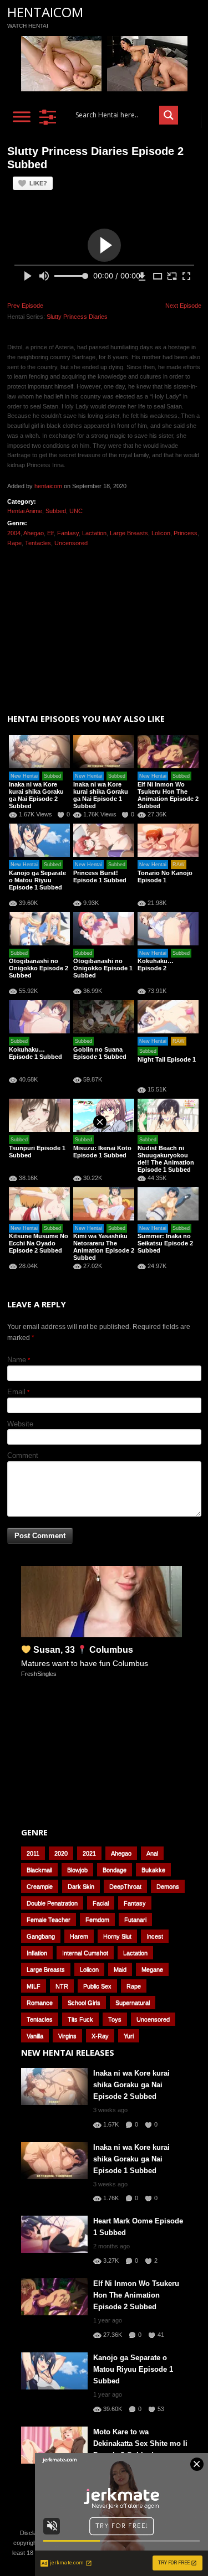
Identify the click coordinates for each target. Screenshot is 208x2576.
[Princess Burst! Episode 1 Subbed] (104, 840)
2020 (61, 1853)
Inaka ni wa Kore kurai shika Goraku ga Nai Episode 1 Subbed (101, 795)
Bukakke (153, 1870)
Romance (40, 2003)
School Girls (84, 2003)
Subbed (56, 511)
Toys (115, 2019)
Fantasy (68, 533)
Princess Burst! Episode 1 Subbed (100, 876)
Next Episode (183, 306)
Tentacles (38, 543)
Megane (152, 1969)
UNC (76, 511)
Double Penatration (52, 1903)
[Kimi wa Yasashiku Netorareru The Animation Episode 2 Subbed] (104, 1204)
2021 (89, 1853)
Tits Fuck (80, 2019)
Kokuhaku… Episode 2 (156, 964)
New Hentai (24, 776)
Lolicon (161, 533)
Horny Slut (117, 1936)
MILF (34, 1986)
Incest (155, 1936)
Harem (79, 1936)
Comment (23, 1455)
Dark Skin (81, 1886)
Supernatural (133, 2003)
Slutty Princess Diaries (77, 317)
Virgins (67, 2036)
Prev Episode (25, 306)
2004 (14, 533)
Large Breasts (129, 533)
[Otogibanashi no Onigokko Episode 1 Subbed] (104, 929)
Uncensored (71, 543)
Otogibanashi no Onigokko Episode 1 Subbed (103, 968)
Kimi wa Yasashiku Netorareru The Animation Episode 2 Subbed (104, 1247)
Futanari (135, 1920)
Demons (168, 1886)
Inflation (37, 1953)
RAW (179, 865)
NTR (62, 1986)
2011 (33, 1853)
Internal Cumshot (85, 1953)
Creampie (40, 1886)
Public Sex (97, 1986)
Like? (38, 183)
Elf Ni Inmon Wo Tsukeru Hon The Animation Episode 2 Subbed (168, 795)
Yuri (129, 2036)
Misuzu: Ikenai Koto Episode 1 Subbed (102, 1152)
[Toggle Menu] (22, 117)
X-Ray (100, 2036)
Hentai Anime (25, 511)
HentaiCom (45, 12)
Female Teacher (49, 1920)
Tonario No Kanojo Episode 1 (165, 876)
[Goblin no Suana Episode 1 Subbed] (104, 1017)
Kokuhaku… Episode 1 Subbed (35, 1053)
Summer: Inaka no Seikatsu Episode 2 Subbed (165, 1243)
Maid (120, 1969)
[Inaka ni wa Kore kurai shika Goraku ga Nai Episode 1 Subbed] (104, 752)
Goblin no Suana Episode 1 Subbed (100, 1053)
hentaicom (48, 486)
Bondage (115, 1870)
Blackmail (39, 1870)
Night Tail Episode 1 (167, 1059)
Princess (186, 533)
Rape (14, 543)
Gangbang (41, 1936)
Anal (152, 1853)
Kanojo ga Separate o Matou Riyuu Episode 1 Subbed (37, 880)
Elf (50, 533)
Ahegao (34, 533)
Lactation (94, 533)
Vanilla (35, 2036)
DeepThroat (125, 1886)
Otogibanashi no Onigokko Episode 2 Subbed (39, 968)
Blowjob (77, 1870)
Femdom (97, 1920)
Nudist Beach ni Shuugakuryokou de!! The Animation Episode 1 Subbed (166, 1159)
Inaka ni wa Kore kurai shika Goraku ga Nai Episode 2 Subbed (36, 795)
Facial (101, 1903)
